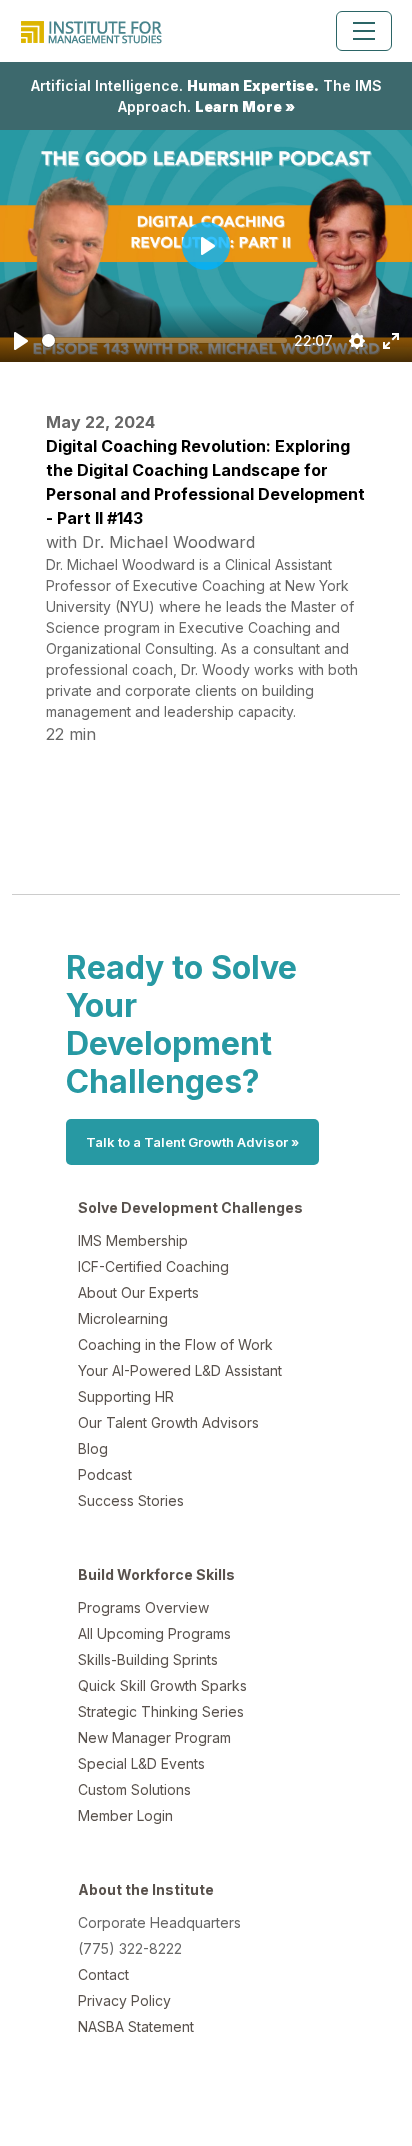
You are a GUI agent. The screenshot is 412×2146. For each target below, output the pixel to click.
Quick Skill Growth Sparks (162, 1685)
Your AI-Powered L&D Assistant (180, 1370)
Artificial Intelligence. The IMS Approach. (206, 96)
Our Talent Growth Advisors (168, 1422)
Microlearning (123, 1318)
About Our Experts (138, 1292)
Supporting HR (126, 1396)
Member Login (125, 1815)
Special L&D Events (141, 1763)
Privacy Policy (124, 2000)
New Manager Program (154, 1737)
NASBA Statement (136, 2026)
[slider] (164, 340)
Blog (93, 1448)
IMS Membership (133, 1240)
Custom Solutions (134, 1789)
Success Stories (131, 1500)
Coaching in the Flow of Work (175, 1344)
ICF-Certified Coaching (153, 1266)
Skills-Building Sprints (148, 1659)
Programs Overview (143, 1607)
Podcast (105, 1474)
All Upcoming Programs (154, 1633)
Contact (103, 1974)
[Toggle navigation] (364, 31)
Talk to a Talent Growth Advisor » (192, 1142)
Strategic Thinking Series (161, 1711)
